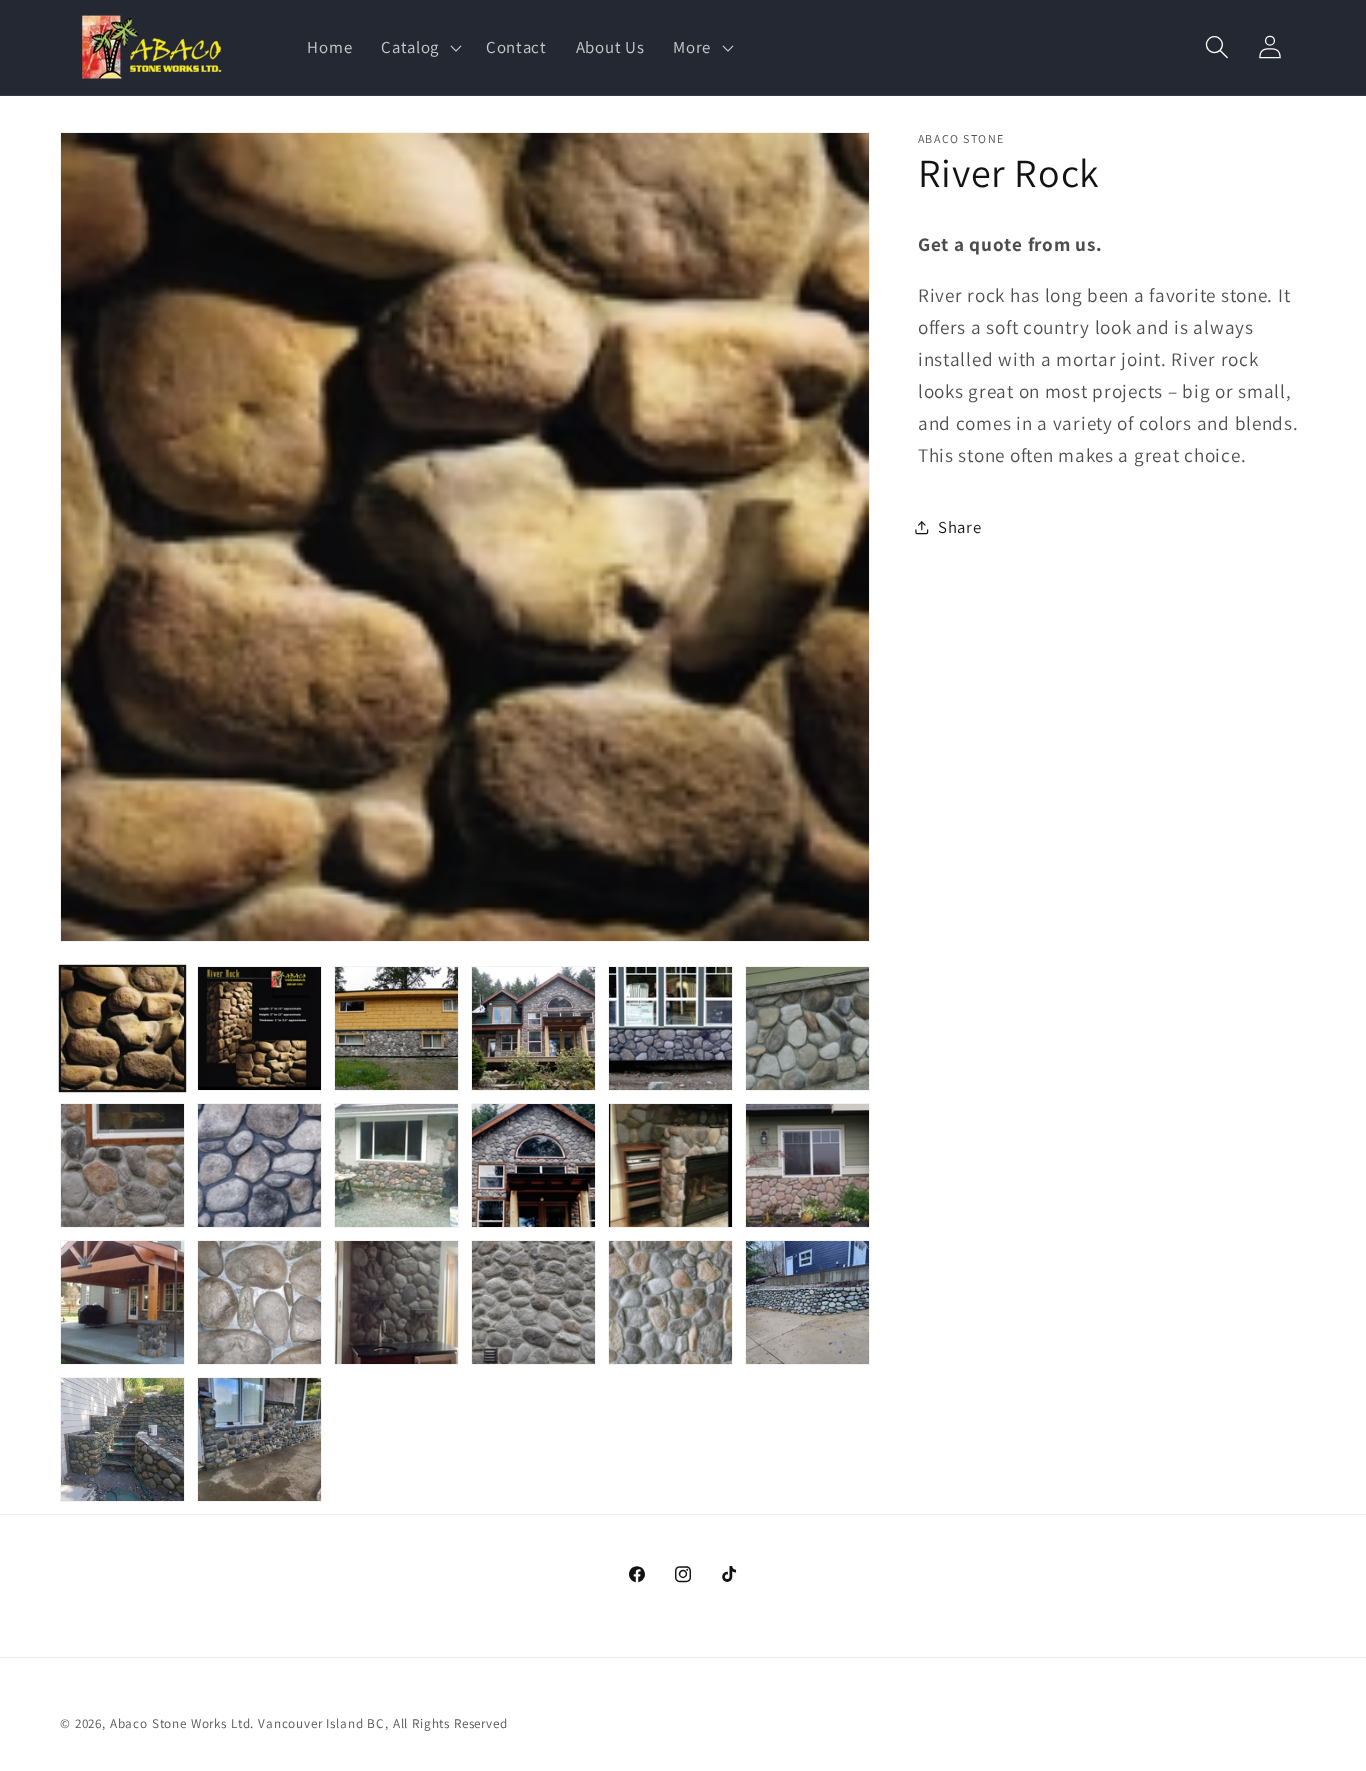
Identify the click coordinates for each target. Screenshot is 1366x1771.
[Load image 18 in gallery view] (807, 1302)
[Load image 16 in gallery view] (533, 1302)
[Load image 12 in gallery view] (807, 1165)
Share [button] (960, 527)
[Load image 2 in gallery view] (259, 1028)
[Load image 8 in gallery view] (259, 1165)
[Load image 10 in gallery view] (533, 1165)
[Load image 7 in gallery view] (122, 1165)
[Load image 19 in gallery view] (122, 1439)
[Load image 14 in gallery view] (259, 1302)
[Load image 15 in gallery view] (396, 1302)
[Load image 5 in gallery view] (670, 1028)
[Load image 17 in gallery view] (670, 1302)
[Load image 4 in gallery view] (533, 1028)
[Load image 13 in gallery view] (122, 1302)
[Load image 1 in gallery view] (122, 1028)
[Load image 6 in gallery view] (807, 1028)
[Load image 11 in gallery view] (670, 1165)
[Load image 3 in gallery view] (396, 1028)
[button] (419, 48)
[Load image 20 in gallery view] (259, 1439)
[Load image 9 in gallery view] (396, 1165)
